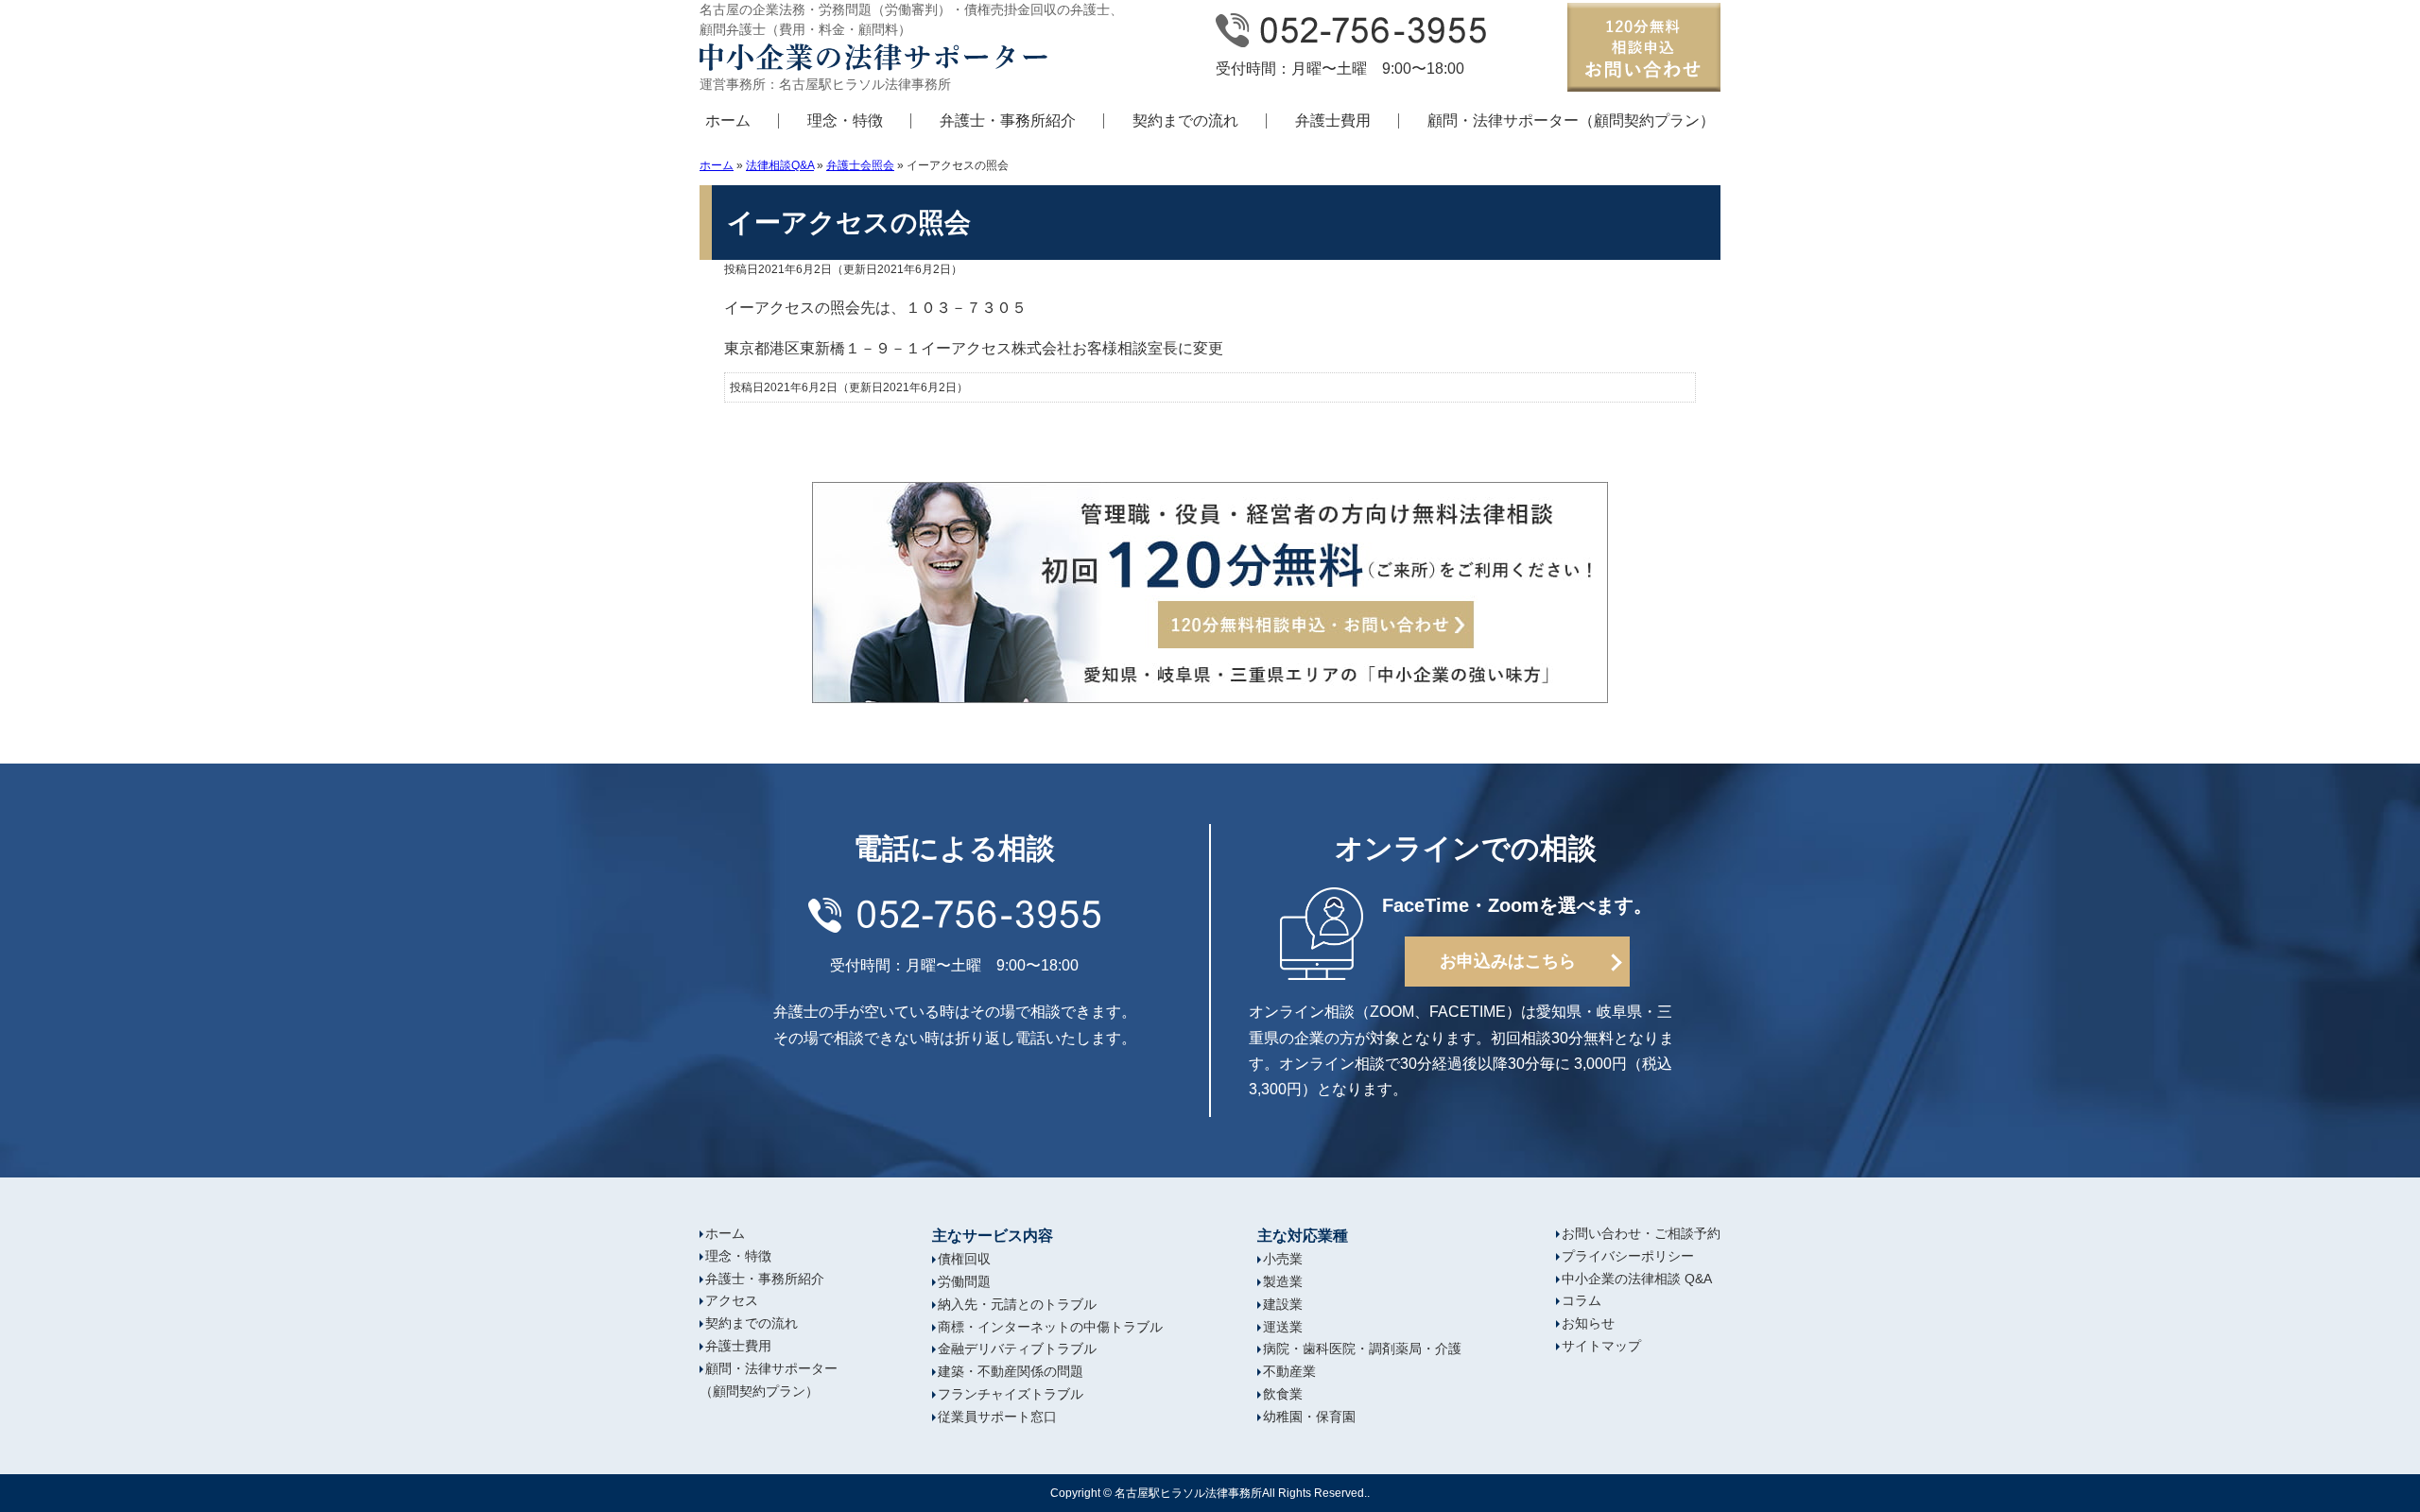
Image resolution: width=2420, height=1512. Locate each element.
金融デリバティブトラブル (1017, 1349)
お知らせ (1588, 1323)
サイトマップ (1601, 1346)
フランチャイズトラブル (1011, 1394)
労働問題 (964, 1281)
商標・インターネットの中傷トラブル (1050, 1327)
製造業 (1283, 1281)
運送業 (1283, 1327)
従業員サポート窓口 (997, 1417)
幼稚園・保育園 (1309, 1417)
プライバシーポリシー (1628, 1256)
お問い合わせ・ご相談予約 (1641, 1233)
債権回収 (964, 1259)
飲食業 (1283, 1394)
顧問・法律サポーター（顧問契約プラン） (1571, 120)
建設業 (1283, 1304)
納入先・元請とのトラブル (1017, 1304)
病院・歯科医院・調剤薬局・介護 (1362, 1349)
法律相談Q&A (780, 165)
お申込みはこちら (1508, 961)
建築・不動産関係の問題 (1011, 1371)
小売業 (1283, 1259)
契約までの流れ (1185, 120)
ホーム (728, 120)
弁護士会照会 (860, 165)
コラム (1582, 1300)
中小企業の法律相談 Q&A (1637, 1279)
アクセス (732, 1300)
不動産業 (1289, 1371)
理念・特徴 (845, 120)
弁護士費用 (1333, 120)
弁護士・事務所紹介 (1008, 120)
